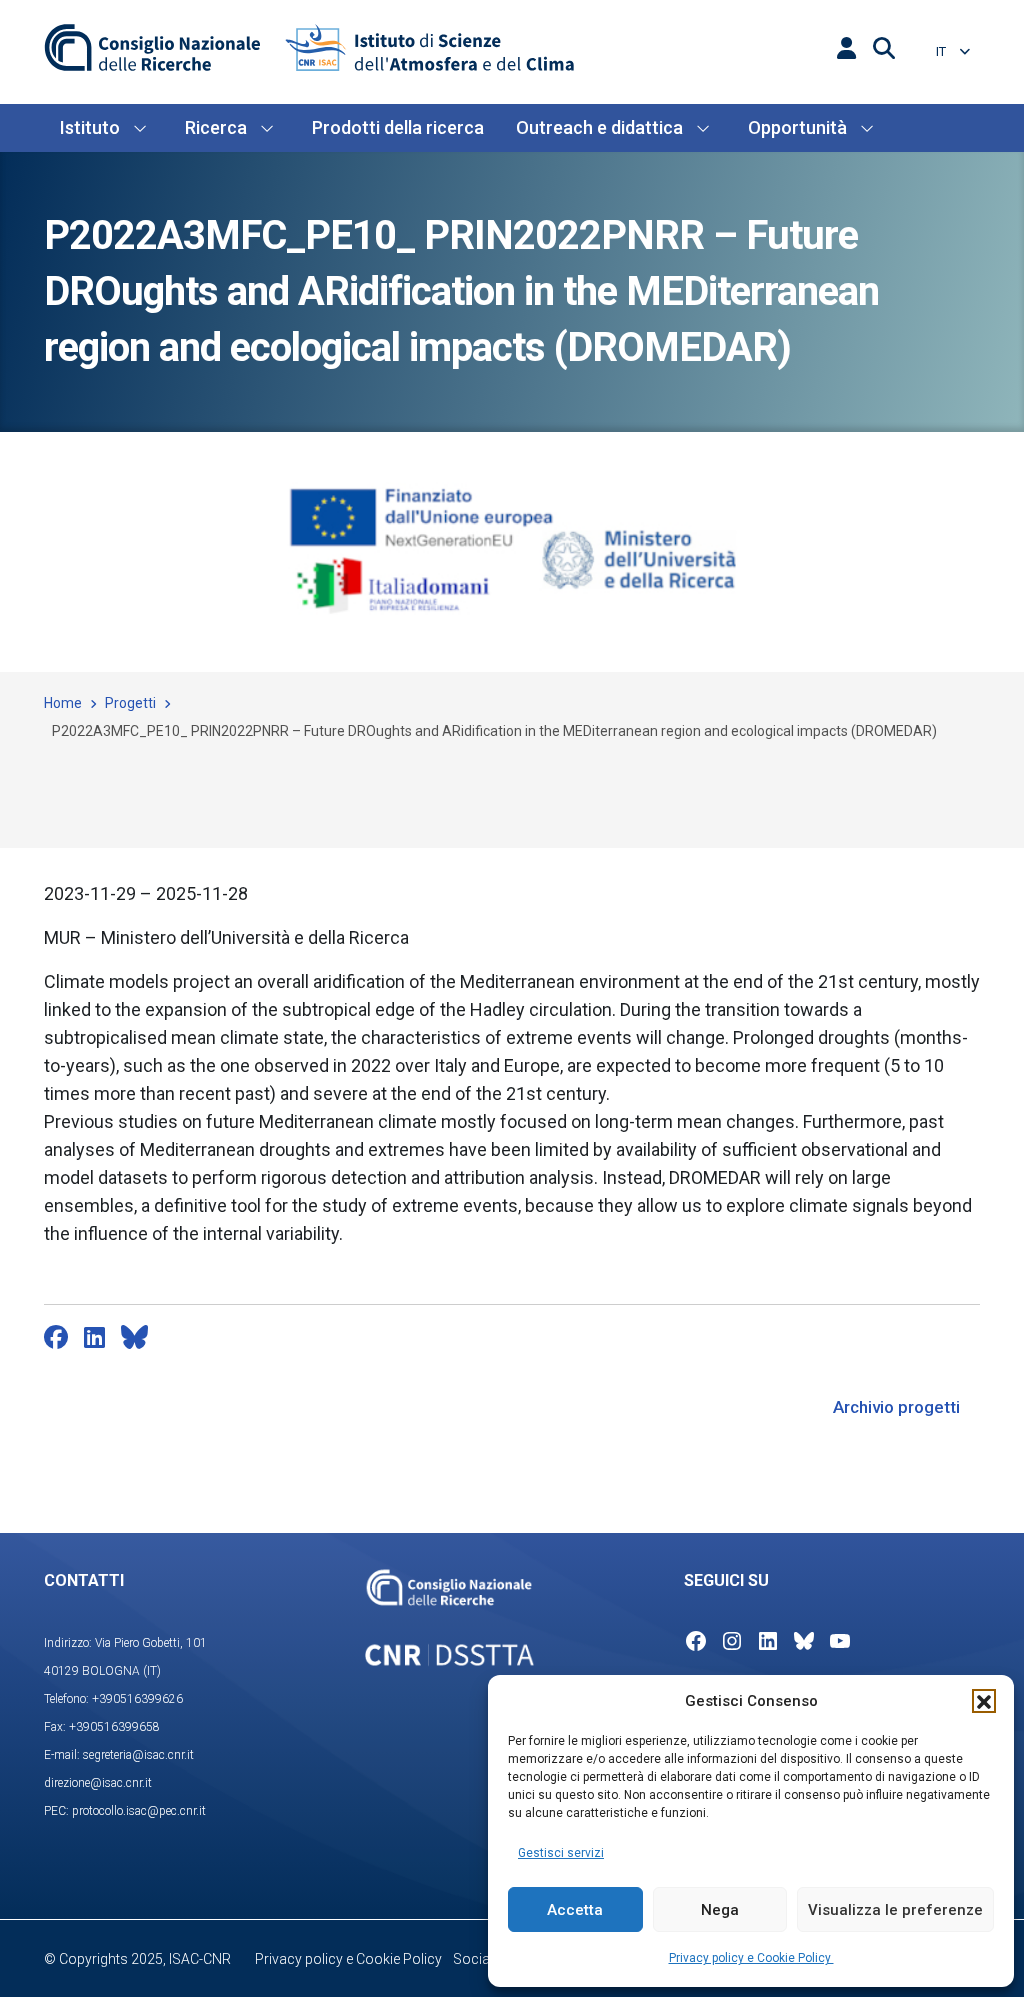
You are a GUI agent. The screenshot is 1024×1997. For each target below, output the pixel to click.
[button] (984, 1701)
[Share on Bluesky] (134, 1337)
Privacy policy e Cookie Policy (751, 1958)
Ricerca (216, 127)
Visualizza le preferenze (895, 1910)
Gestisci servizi (561, 1853)
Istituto (90, 127)
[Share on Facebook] (56, 1337)
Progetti (130, 703)
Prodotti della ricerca (398, 127)
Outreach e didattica (599, 127)
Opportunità (797, 127)
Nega (720, 1910)
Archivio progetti (896, 1407)
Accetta (575, 1910)
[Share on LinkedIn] (94, 1337)
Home (63, 703)
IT (942, 51)
